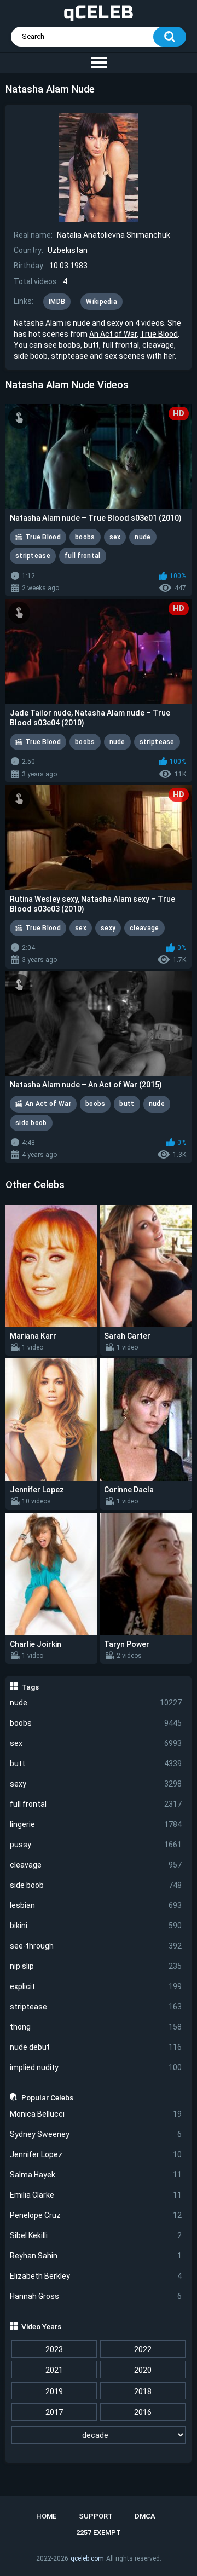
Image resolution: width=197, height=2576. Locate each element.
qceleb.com (87, 2558)
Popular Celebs (47, 2097)
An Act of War (113, 334)
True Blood (159, 334)
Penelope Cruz (96, 2215)
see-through (96, 1946)
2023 (54, 2349)
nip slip (96, 1966)
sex (96, 1743)
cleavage (96, 1865)
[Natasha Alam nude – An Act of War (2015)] (99, 1024)
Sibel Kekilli (96, 2235)
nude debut (96, 2047)
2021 (54, 2370)
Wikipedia (102, 302)
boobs (96, 1723)
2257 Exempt (99, 2532)
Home (46, 2516)
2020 (143, 2370)
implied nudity (96, 2067)
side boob (96, 1885)
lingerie (96, 1824)
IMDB (57, 302)
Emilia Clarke (96, 2195)
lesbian (96, 1905)
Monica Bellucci (96, 2114)
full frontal (96, 1804)
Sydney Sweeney (96, 2134)
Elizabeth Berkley (96, 2276)
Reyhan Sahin (96, 2256)
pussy (96, 1845)
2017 (54, 2412)
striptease (96, 2007)
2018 (143, 2391)
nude (96, 1703)
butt (96, 1764)
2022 (143, 2349)
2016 (143, 2412)
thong (96, 2027)
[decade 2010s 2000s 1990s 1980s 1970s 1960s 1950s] (99, 2435)
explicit (96, 1986)
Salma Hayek (96, 2175)
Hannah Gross (96, 2296)
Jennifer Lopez (96, 2154)
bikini (96, 1926)
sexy (96, 1784)
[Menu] (99, 63)
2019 (54, 2391)
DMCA (145, 2516)
